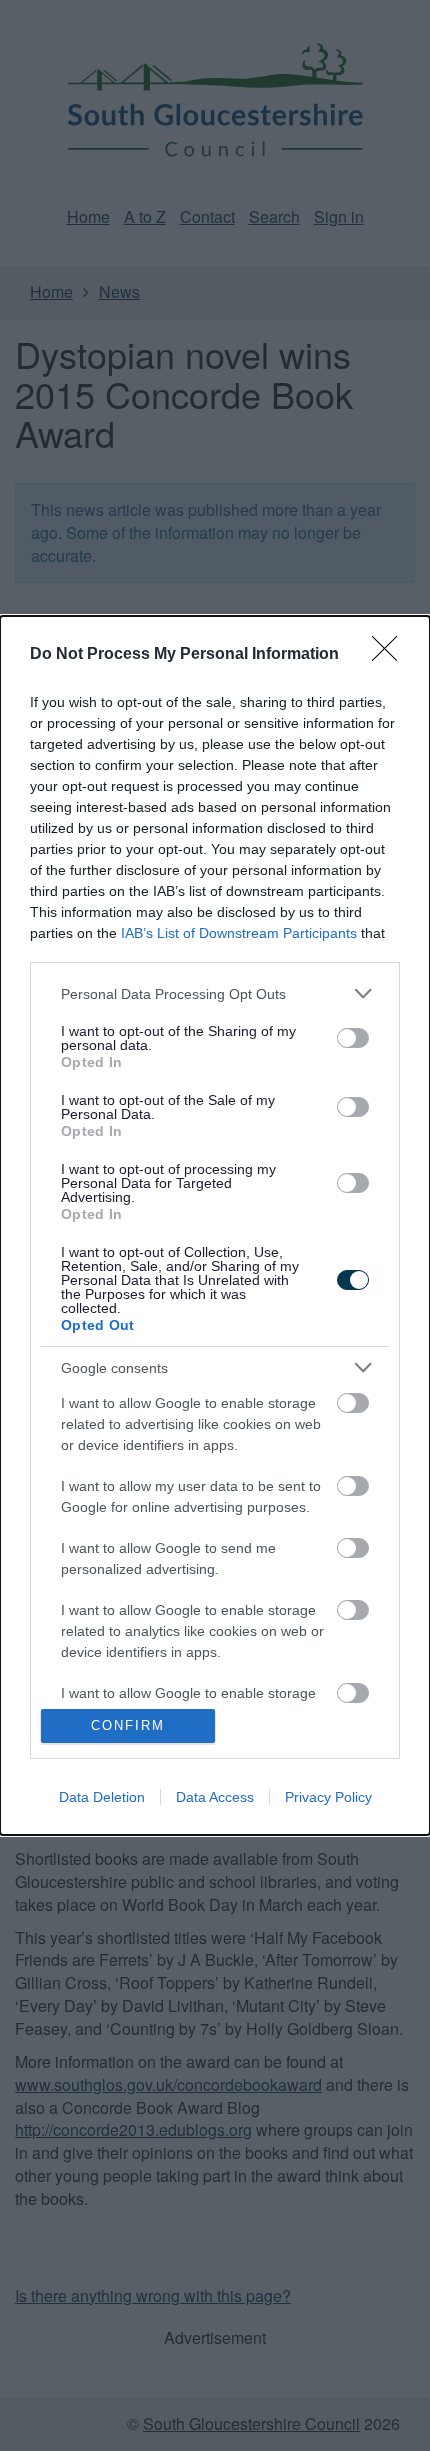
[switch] (353, 1038)
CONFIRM (128, 1725)
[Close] (391, 655)
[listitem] (215, 993)
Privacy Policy (328, 1797)
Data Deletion (102, 1797)
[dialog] (215, 1225)
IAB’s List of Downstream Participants (239, 933)
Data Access (215, 1797)
